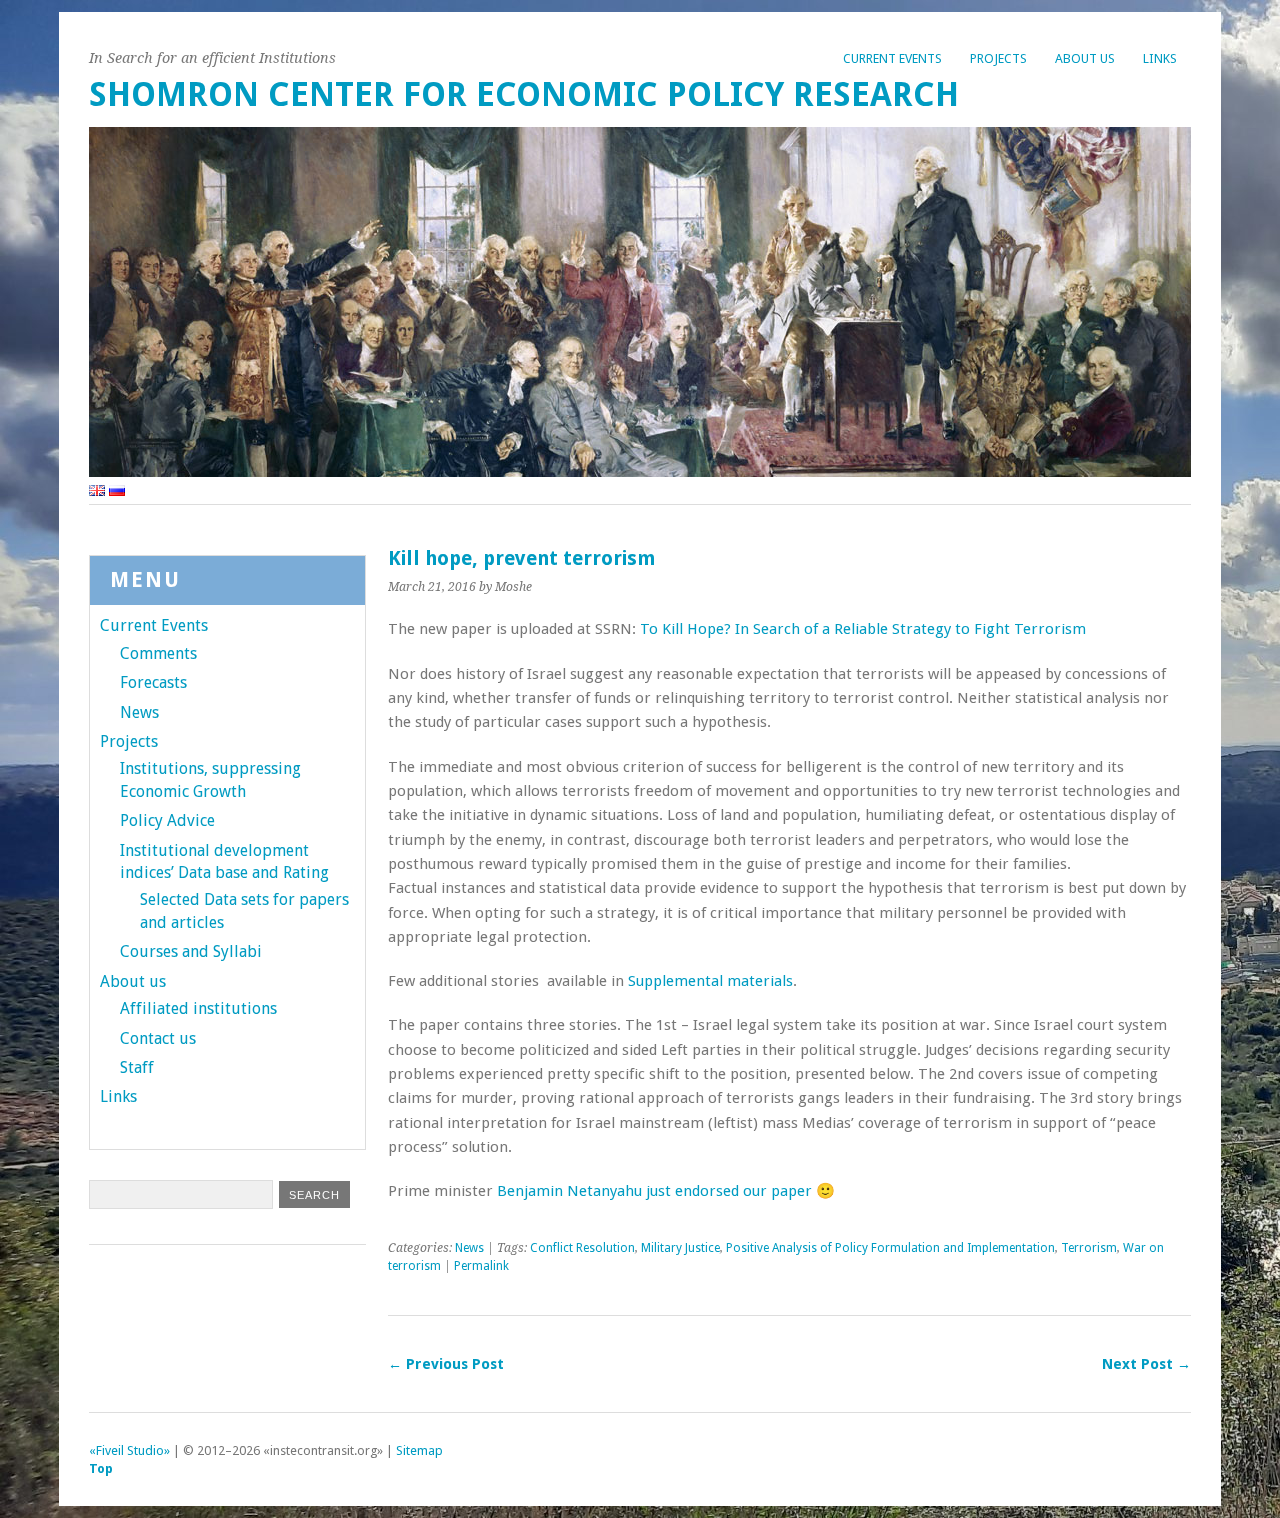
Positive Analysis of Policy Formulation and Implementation (890, 1248)
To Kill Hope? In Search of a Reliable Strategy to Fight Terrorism (863, 629)
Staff (137, 1067)
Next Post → (1146, 1364)
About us (1085, 58)
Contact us (158, 1038)
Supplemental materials (710, 981)
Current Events (892, 58)
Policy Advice (167, 820)
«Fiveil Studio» (129, 1450)
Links (1160, 58)
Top (101, 1468)
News (469, 1248)
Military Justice (680, 1248)
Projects (998, 58)
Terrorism (1089, 1248)
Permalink (481, 1266)
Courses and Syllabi (191, 951)
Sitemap (419, 1450)
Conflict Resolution (582, 1248)
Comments (158, 653)
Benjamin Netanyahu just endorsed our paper (654, 1191)
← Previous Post (446, 1364)
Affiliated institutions (198, 1008)
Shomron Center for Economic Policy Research (524, 94)
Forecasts (153, 682)
